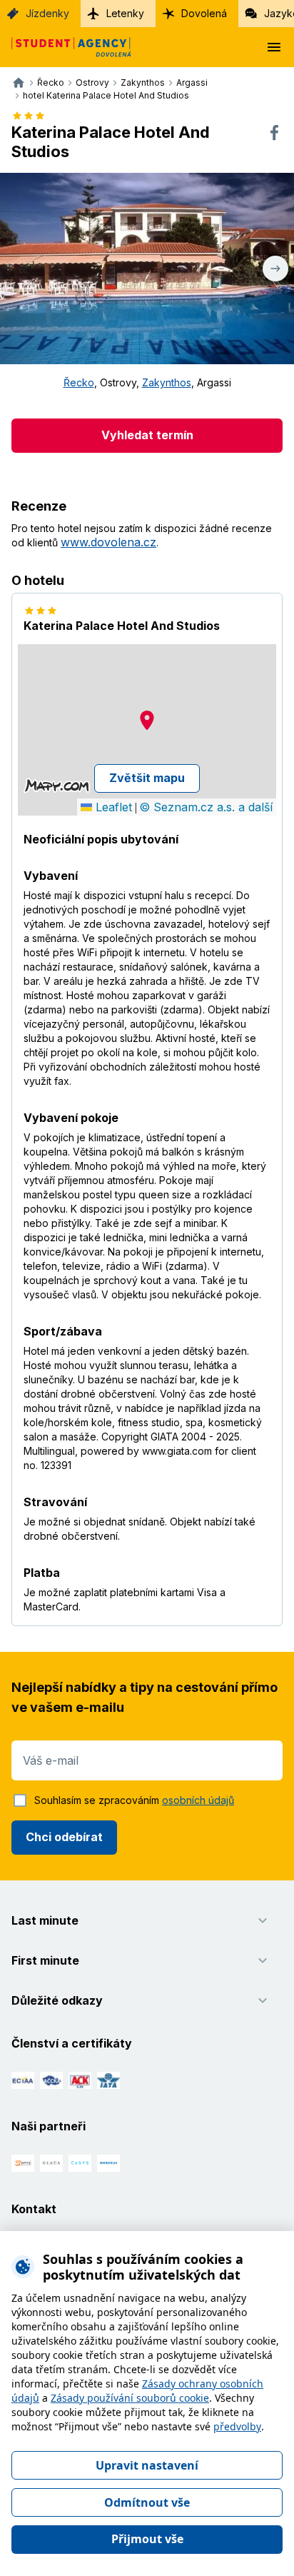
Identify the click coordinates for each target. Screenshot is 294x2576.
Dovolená (204, 13)
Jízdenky (47, 13)
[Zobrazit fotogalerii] (147, 269)
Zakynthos (167, 382)
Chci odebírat (64, 1837)
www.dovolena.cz (108, 542)
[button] (147, 720)
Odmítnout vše (147, 2502)
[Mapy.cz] (57, 786)
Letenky (125, 13)
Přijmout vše (147, 2539)
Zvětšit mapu (147, 778)
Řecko (79, 382)
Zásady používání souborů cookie (130, 2398)
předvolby (237, 2426)
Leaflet (112, 807)
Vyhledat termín (147, 435)
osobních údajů (198, 1800)
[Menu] (274, 47)
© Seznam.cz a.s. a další (206, 807)
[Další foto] (275, 269)
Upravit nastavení (147, 2465)
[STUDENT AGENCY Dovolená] (66, 47)
